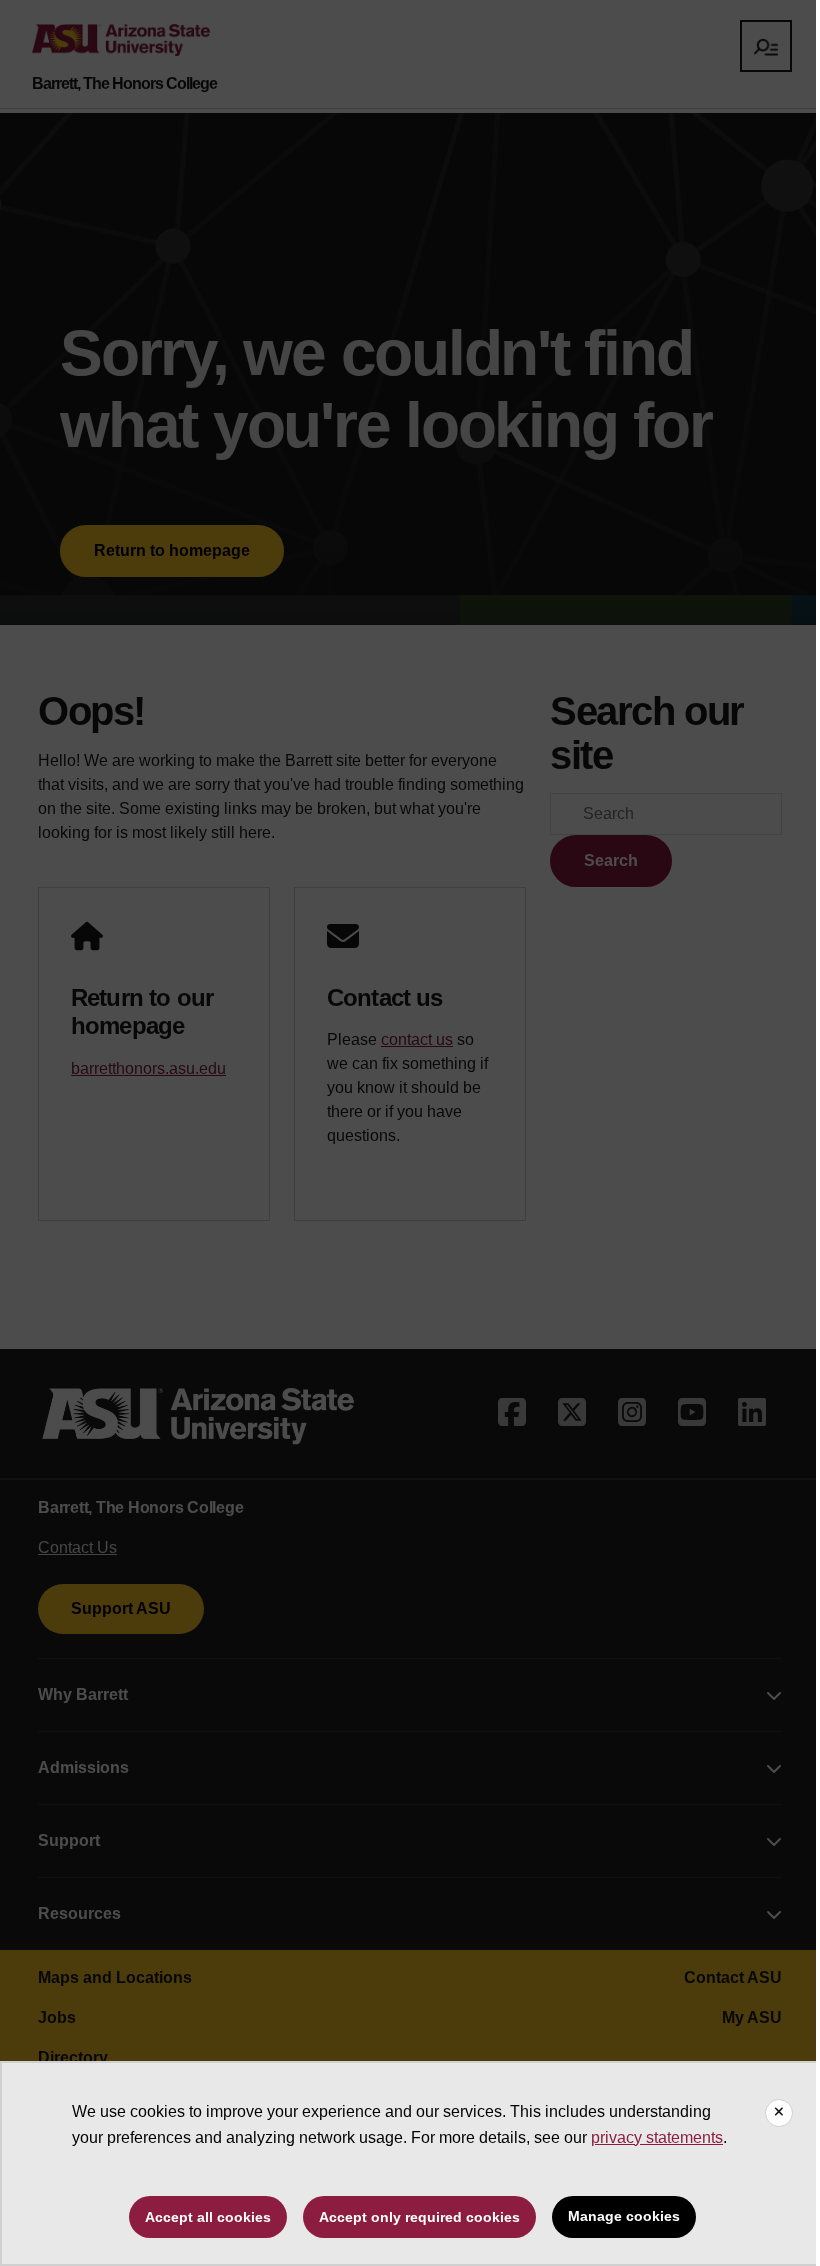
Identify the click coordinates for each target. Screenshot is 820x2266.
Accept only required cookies (419, 2217)
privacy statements (657, 2137)
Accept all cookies (208, 2217)
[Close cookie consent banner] (779, 2113)
